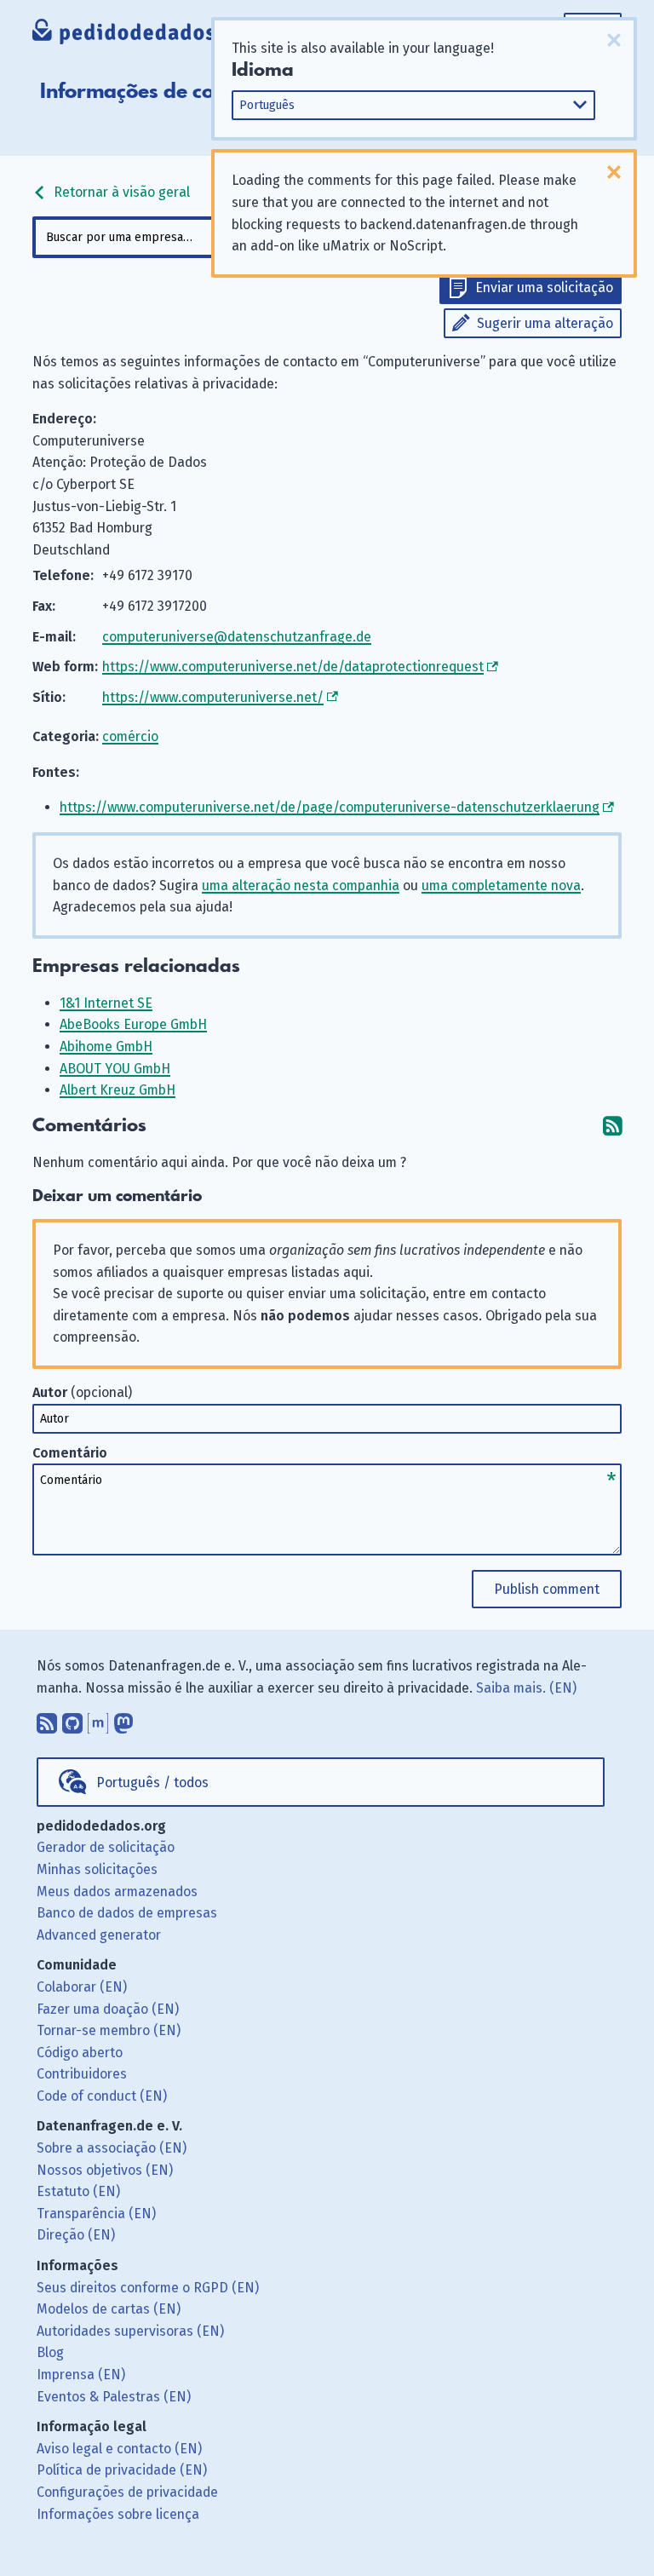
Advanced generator (99, 1935)
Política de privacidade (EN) (122, 2470)
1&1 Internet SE (106, 1003)
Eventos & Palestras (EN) (114, 2397)
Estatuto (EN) (78, 2191)
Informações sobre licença (118, 2514)
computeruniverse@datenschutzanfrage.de (237, 637)
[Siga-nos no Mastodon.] (123, 1720)
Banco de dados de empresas (127, 1913)
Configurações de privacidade (127, 2492)
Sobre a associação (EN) (112, 2148)
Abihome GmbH (106, 1046)
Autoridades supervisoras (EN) (130, 2331)
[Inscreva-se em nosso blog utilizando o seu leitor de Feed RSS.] (47, 1720)
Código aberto (80, 2053)
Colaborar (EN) (82, 1987)
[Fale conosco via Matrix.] (98, 1720)
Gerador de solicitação (106, 1847)
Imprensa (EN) (81, 2375)
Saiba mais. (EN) (526, 1688)
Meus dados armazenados (117, 1892)
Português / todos (152, 1782)
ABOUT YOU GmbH (115, 1069)
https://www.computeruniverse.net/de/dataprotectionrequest (293, 667)
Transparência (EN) (96, 2214)
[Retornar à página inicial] (145, 34)
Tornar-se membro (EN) (109, 2030)
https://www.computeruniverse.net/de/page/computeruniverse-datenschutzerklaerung (330, 807)
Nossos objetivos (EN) (105, 2170)
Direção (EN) (76, 2235)
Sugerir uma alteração (545, 323)
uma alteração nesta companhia (301, 885)
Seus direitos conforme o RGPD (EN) (148, 2288)
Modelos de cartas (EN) (109, 2309)
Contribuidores (82, 2074)
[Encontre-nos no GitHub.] (72, 1720)
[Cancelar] (614, 40)
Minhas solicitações (97, 1869)
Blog (50, 2352)
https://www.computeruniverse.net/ (213, 697)
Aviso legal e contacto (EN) (119, 2449)
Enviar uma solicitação (544, 287)
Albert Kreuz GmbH (118, 1090)
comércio (130, 736)
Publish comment (547, 1589)
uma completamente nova (501, 885)
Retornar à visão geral (120, 192)
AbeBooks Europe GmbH (133, 1024)
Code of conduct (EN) (102, 2096)
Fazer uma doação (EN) (108, 2009)
